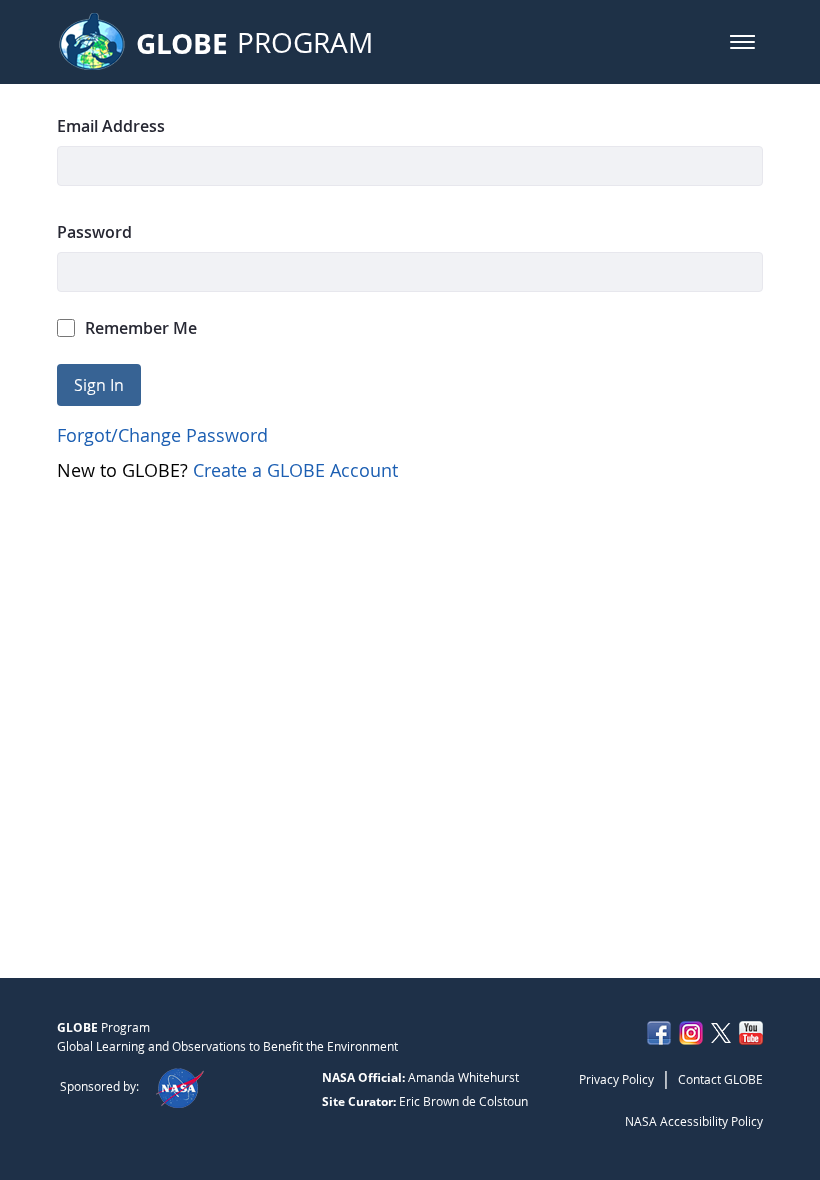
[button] (742, 42)
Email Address (111, 126)
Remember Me (141, 328)
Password (94, 232)
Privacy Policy (616, 1079)
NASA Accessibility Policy (694, 1121)
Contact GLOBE (720, 1079)
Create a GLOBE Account (295, 470)
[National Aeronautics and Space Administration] (179, 1086)
